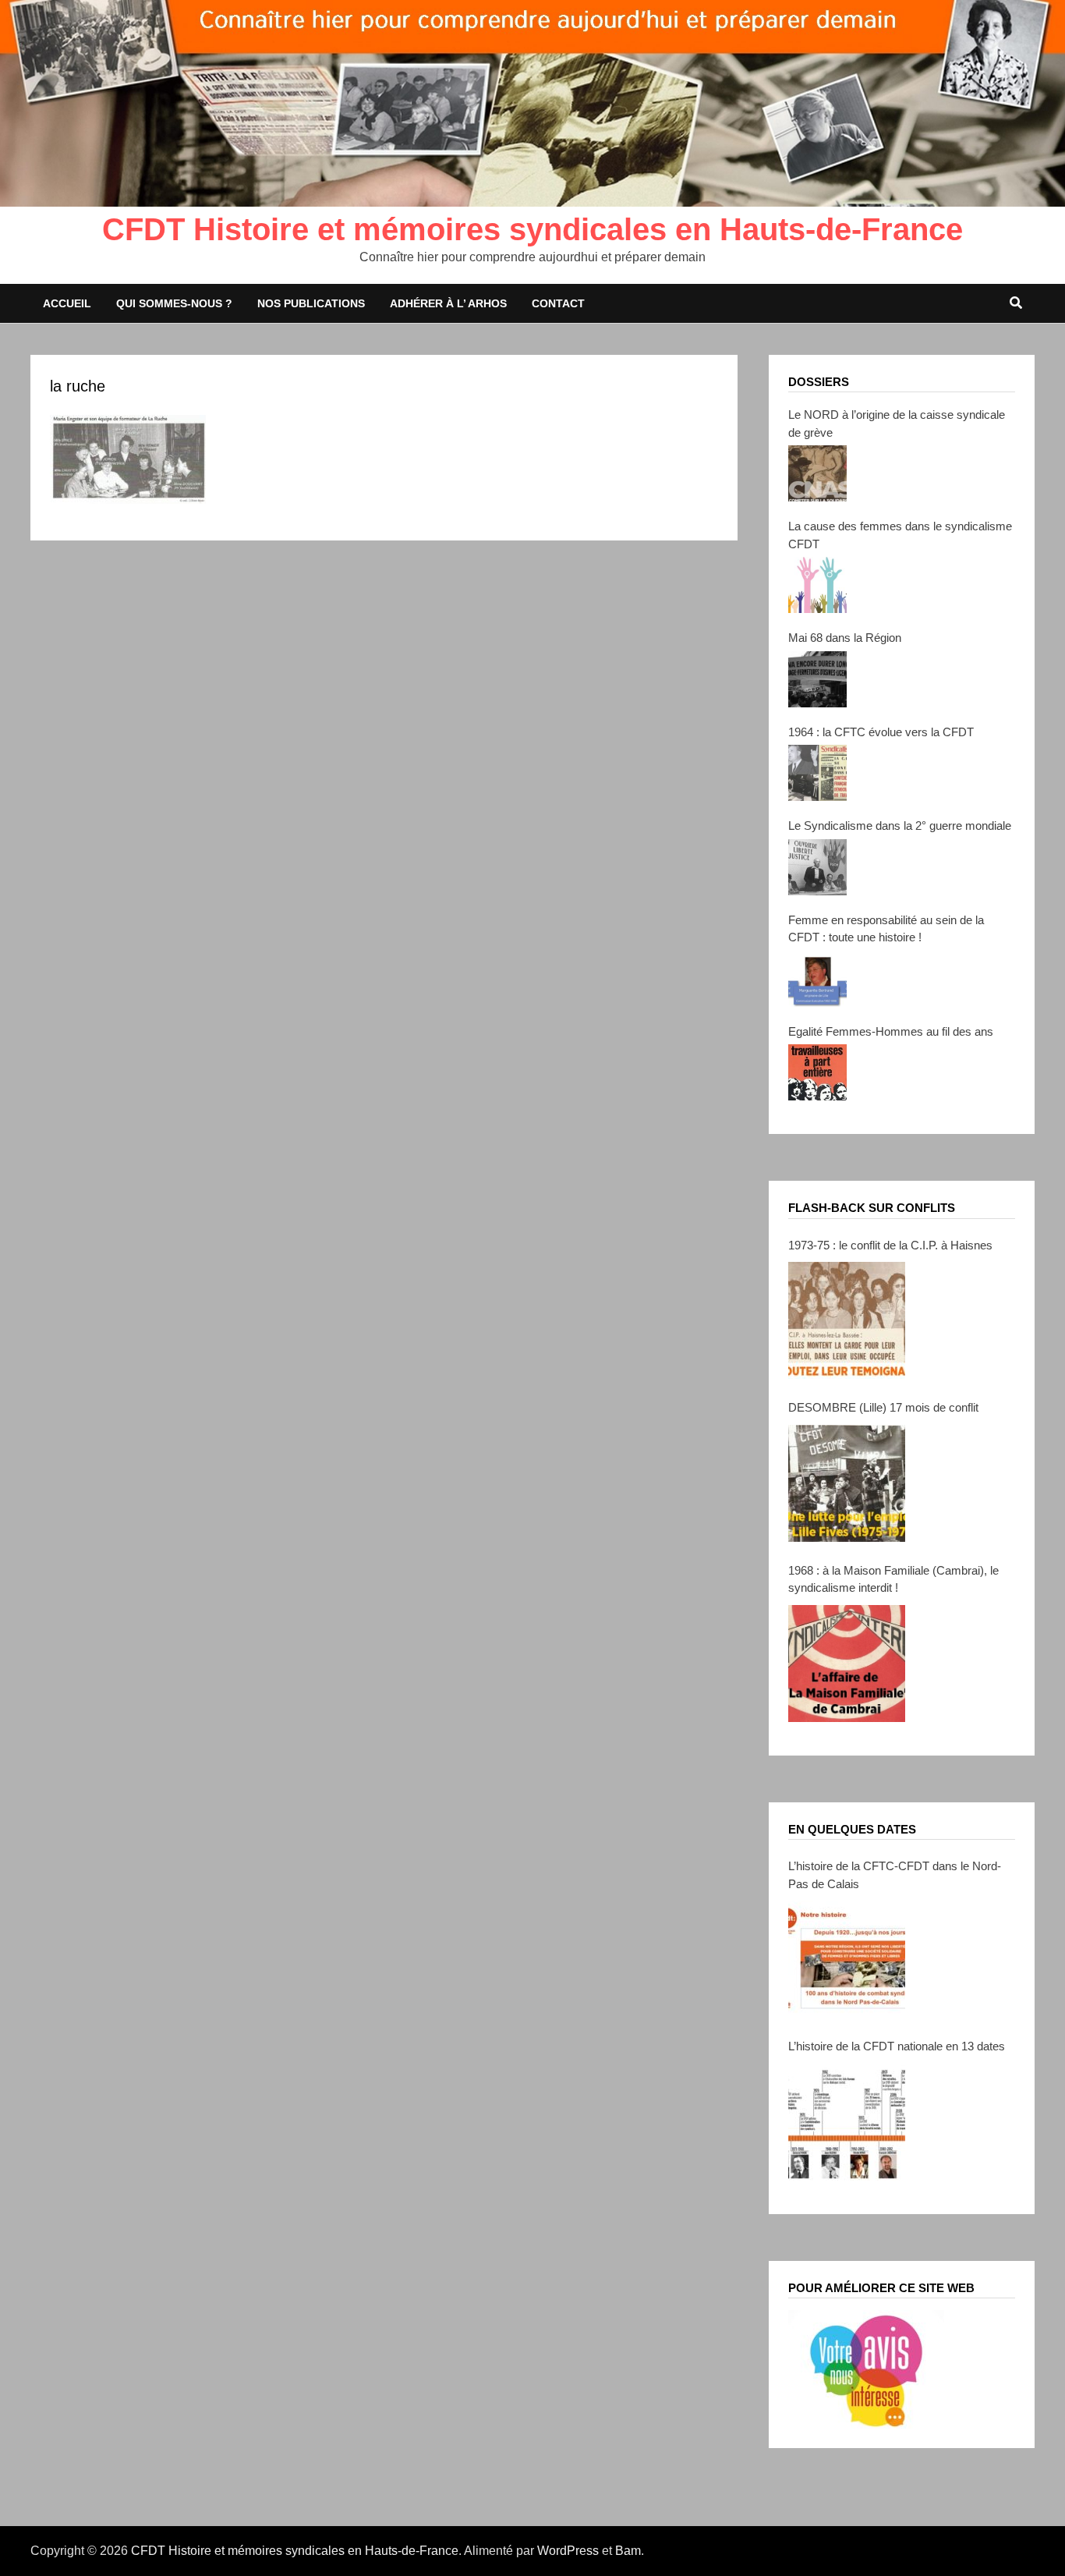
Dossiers (819, 382)
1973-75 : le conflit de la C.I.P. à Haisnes (890, 1245)
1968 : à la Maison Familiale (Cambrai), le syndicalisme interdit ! (893, 1579)
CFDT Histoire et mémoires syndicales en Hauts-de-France (532, 229)
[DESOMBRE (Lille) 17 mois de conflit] (847, 1483)
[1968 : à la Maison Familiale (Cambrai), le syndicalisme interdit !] (847, 1664)
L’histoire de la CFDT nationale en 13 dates (897, 2046)
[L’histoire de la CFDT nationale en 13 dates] (847, 2122)
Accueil (67, 303)
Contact (558, 303)
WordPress (568, 2551)
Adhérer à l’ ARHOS (448, 303)
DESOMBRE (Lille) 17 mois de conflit (883, 1407)
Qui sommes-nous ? (174, 303)
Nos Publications (311, 303)
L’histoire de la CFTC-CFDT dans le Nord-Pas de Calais (895, 1875)
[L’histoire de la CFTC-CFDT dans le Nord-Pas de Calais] (847, 1959)
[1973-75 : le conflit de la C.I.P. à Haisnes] (847, 1320)
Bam (628, 2551)
